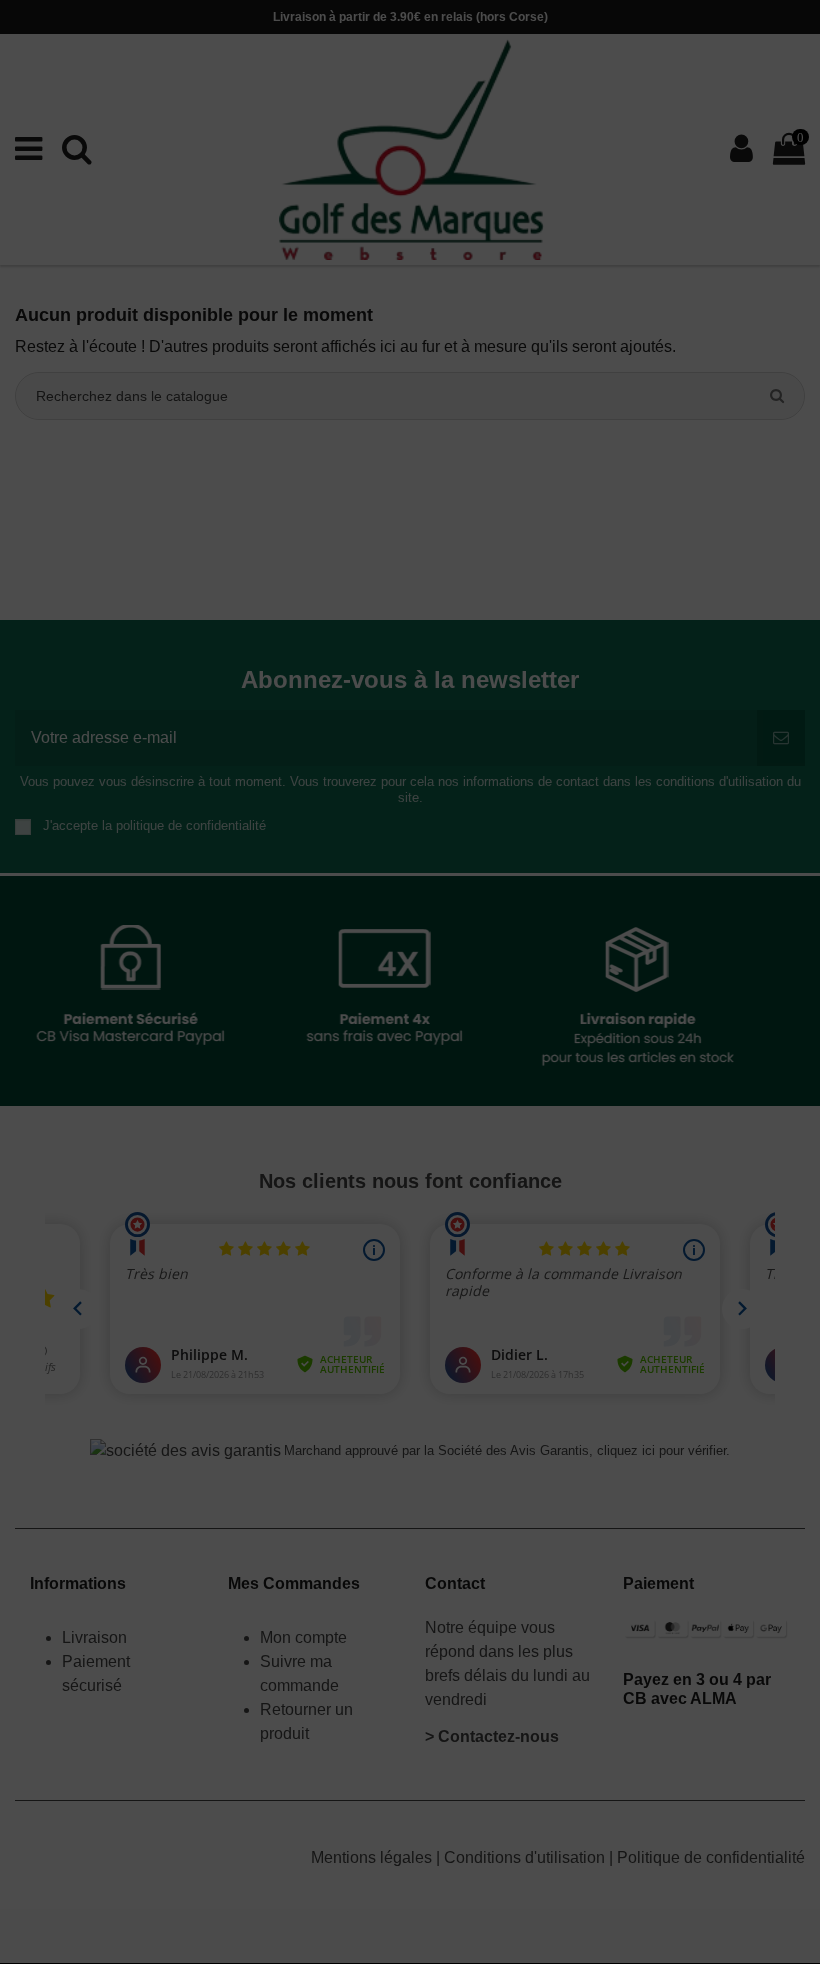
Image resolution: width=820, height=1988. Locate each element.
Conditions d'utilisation (526, 1857)
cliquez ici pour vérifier (661, 1451)
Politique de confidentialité (711, 1857)
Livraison (96, 1637)
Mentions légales (373, 1857)
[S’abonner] (781, 738)
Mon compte (303, 1637)
